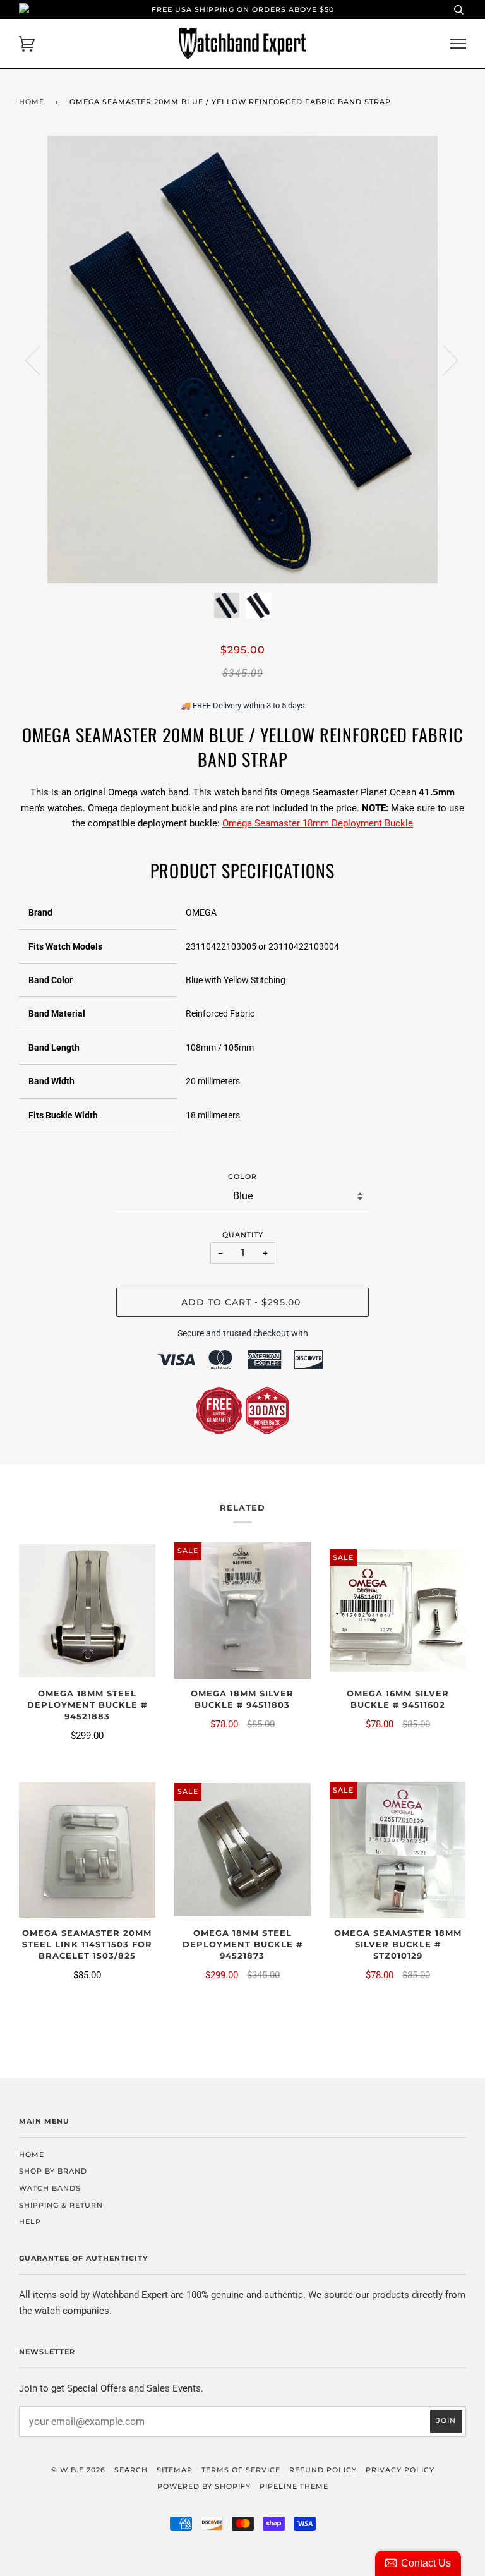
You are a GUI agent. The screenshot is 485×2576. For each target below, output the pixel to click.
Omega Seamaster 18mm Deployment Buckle (318, 823)
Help (30, 2222)
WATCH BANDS (50, 2188)
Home (32, 102)
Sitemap (175, 2470)
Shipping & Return (61, 2205)
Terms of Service (241, 2470)
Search (131, 2470)
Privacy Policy (400, 2470)
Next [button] (443, 360)
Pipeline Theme (294, 2486)
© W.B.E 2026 (78, 2470)
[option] (242, 360)
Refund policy (323, 2470)
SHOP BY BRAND (53, 2171)
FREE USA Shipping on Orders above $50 (243, 9)
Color (242, 1176)
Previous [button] (40, 360)
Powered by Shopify (204, 2486)
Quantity (243, 1235)
